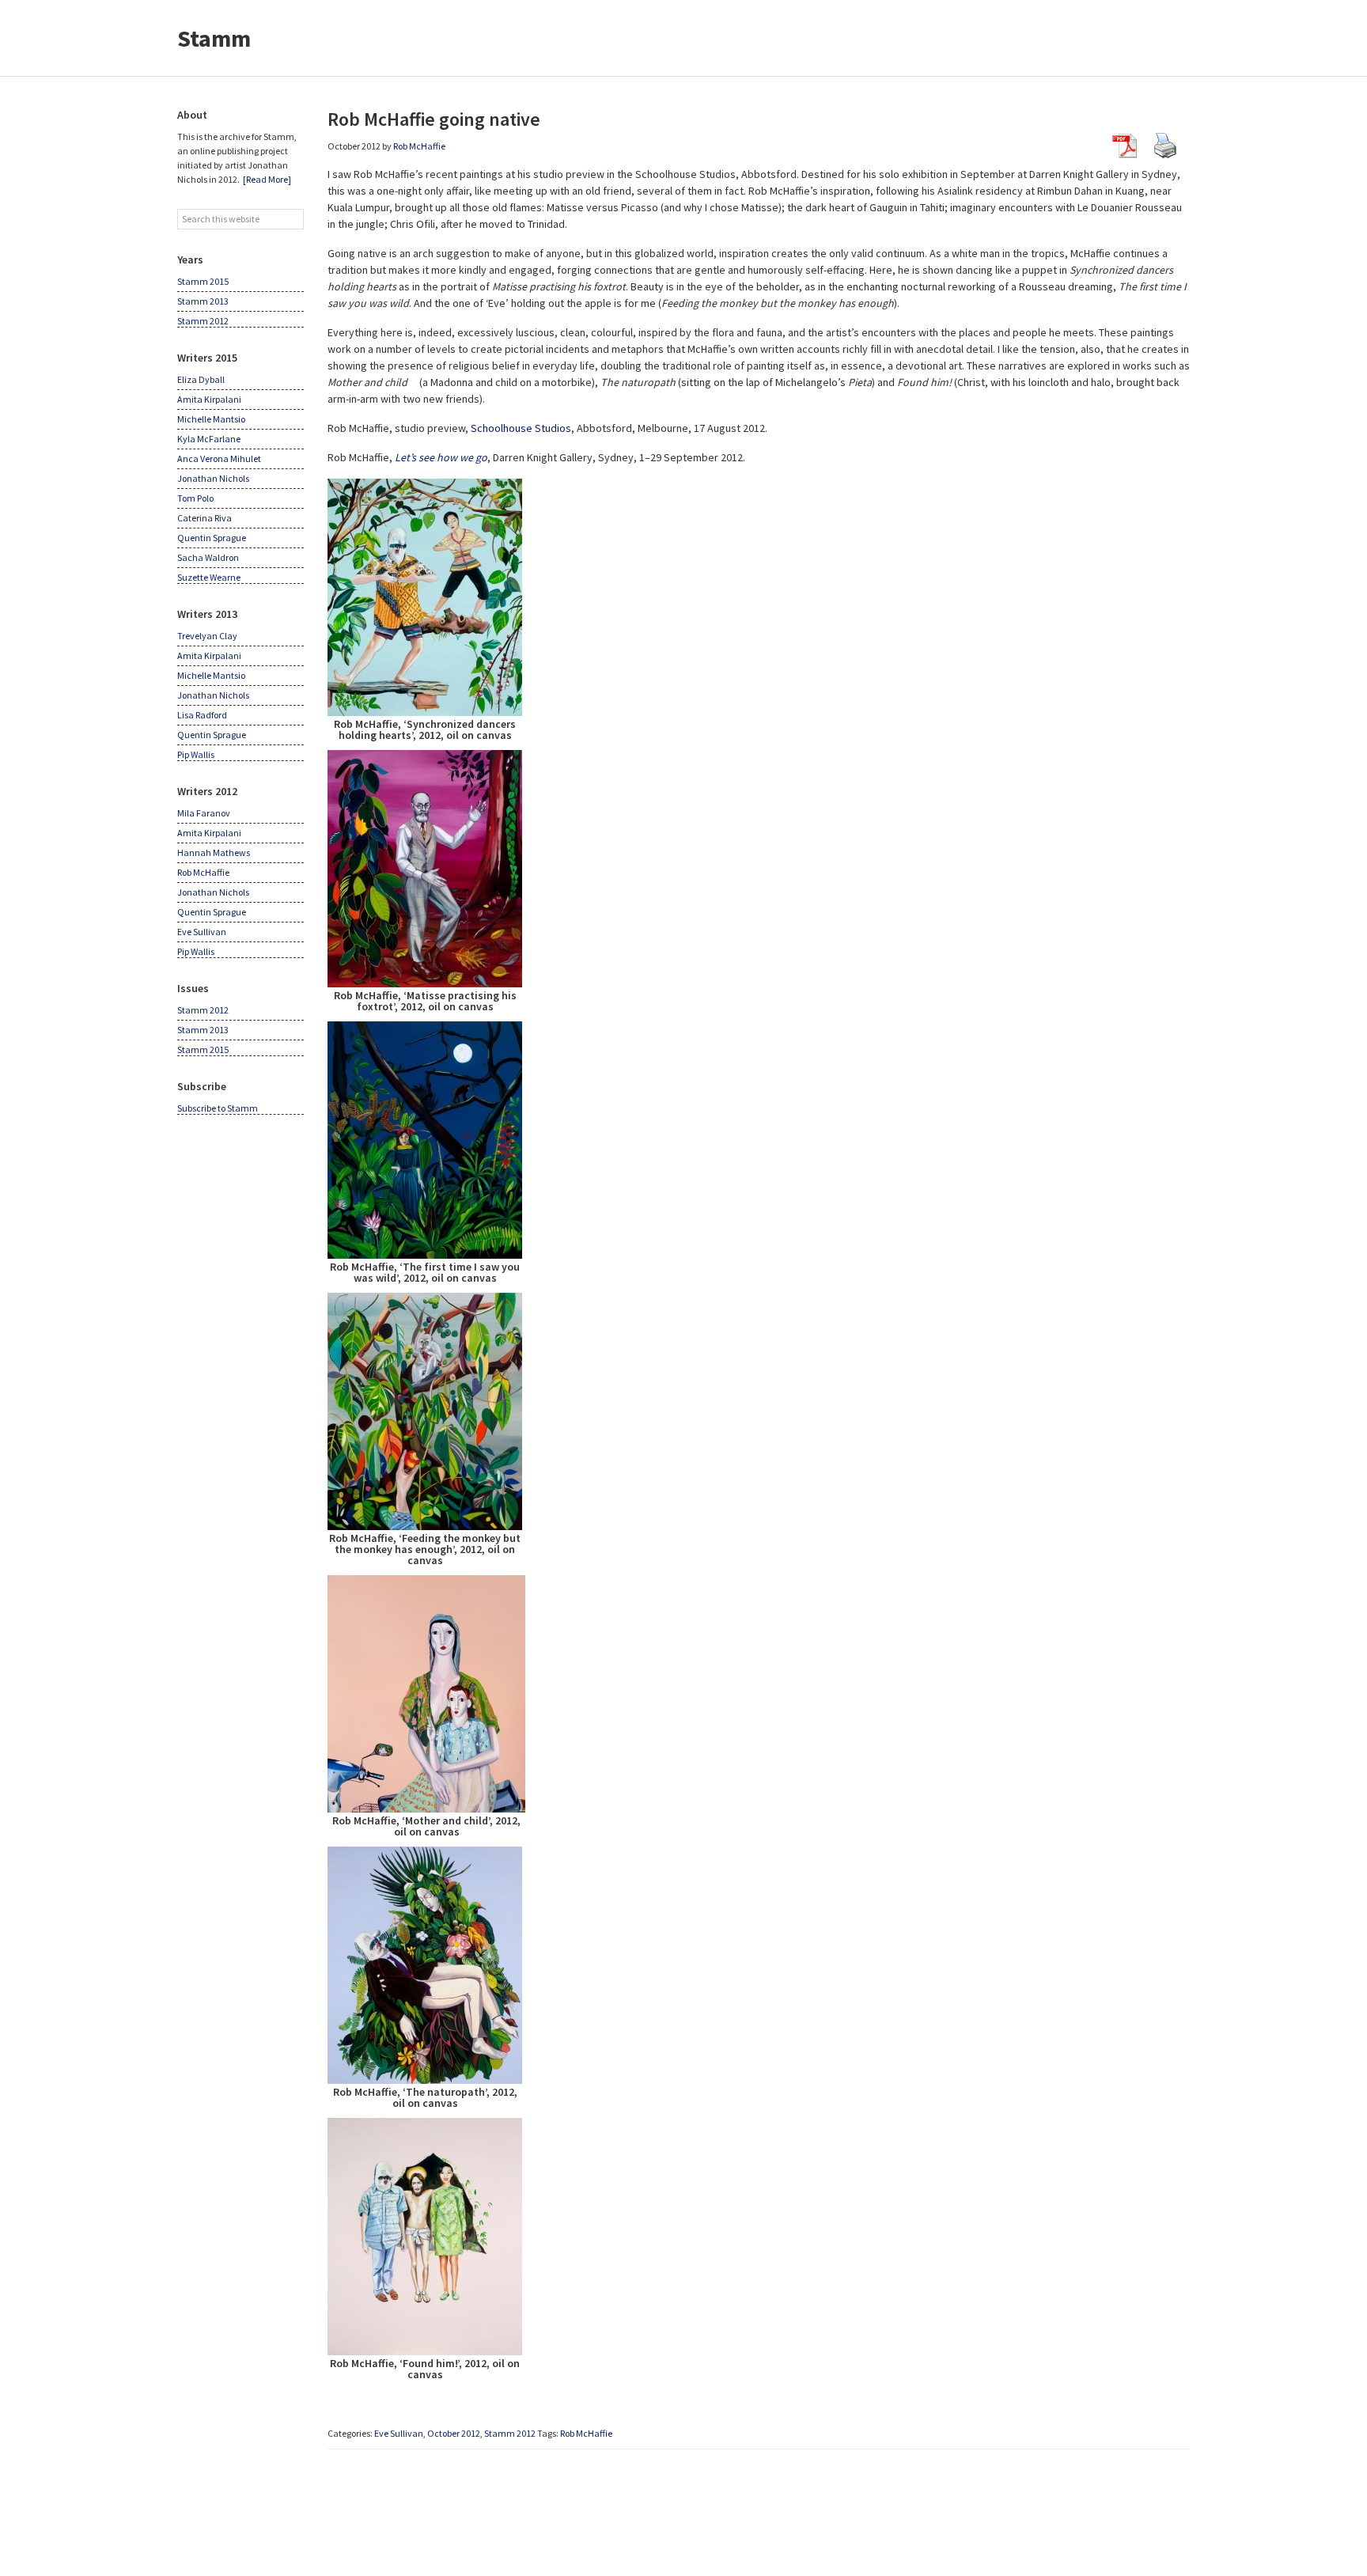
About (192, 115)
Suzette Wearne (209, 577)
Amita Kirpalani (209, 399)
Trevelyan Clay (207, 636)
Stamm (214, 38)
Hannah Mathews (214, 852)
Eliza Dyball (201, 379)
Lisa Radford (202, 715)
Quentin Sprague (212, 538)
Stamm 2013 (203, 301)
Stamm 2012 (510, 2433)
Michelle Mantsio (211, 419)
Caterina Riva (204, 518)
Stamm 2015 (203, 281)
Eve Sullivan (399, 2433)
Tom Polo (195, 498)
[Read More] (267, 179)
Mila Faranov (204, 813)
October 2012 (454, 2433)
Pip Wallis (196, 754)
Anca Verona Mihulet (219, 458)
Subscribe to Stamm (218, 1108)
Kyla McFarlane (209, 439)
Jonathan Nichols (213, 478)
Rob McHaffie (586, 2433)
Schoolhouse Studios (521, 428)
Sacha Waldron (208, 557)
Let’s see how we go (441, 457)
